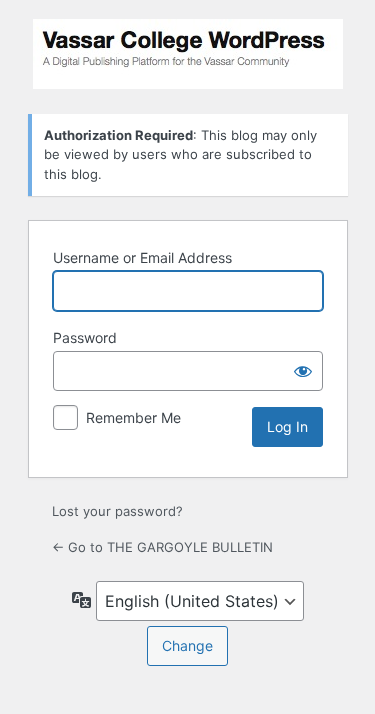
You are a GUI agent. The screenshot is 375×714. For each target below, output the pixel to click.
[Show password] (303, 371)
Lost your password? (117, 511)
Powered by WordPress (188, 54)
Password (85, 337)
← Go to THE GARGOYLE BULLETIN (162, 547)
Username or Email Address (142, 257)
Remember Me (133, 417)
